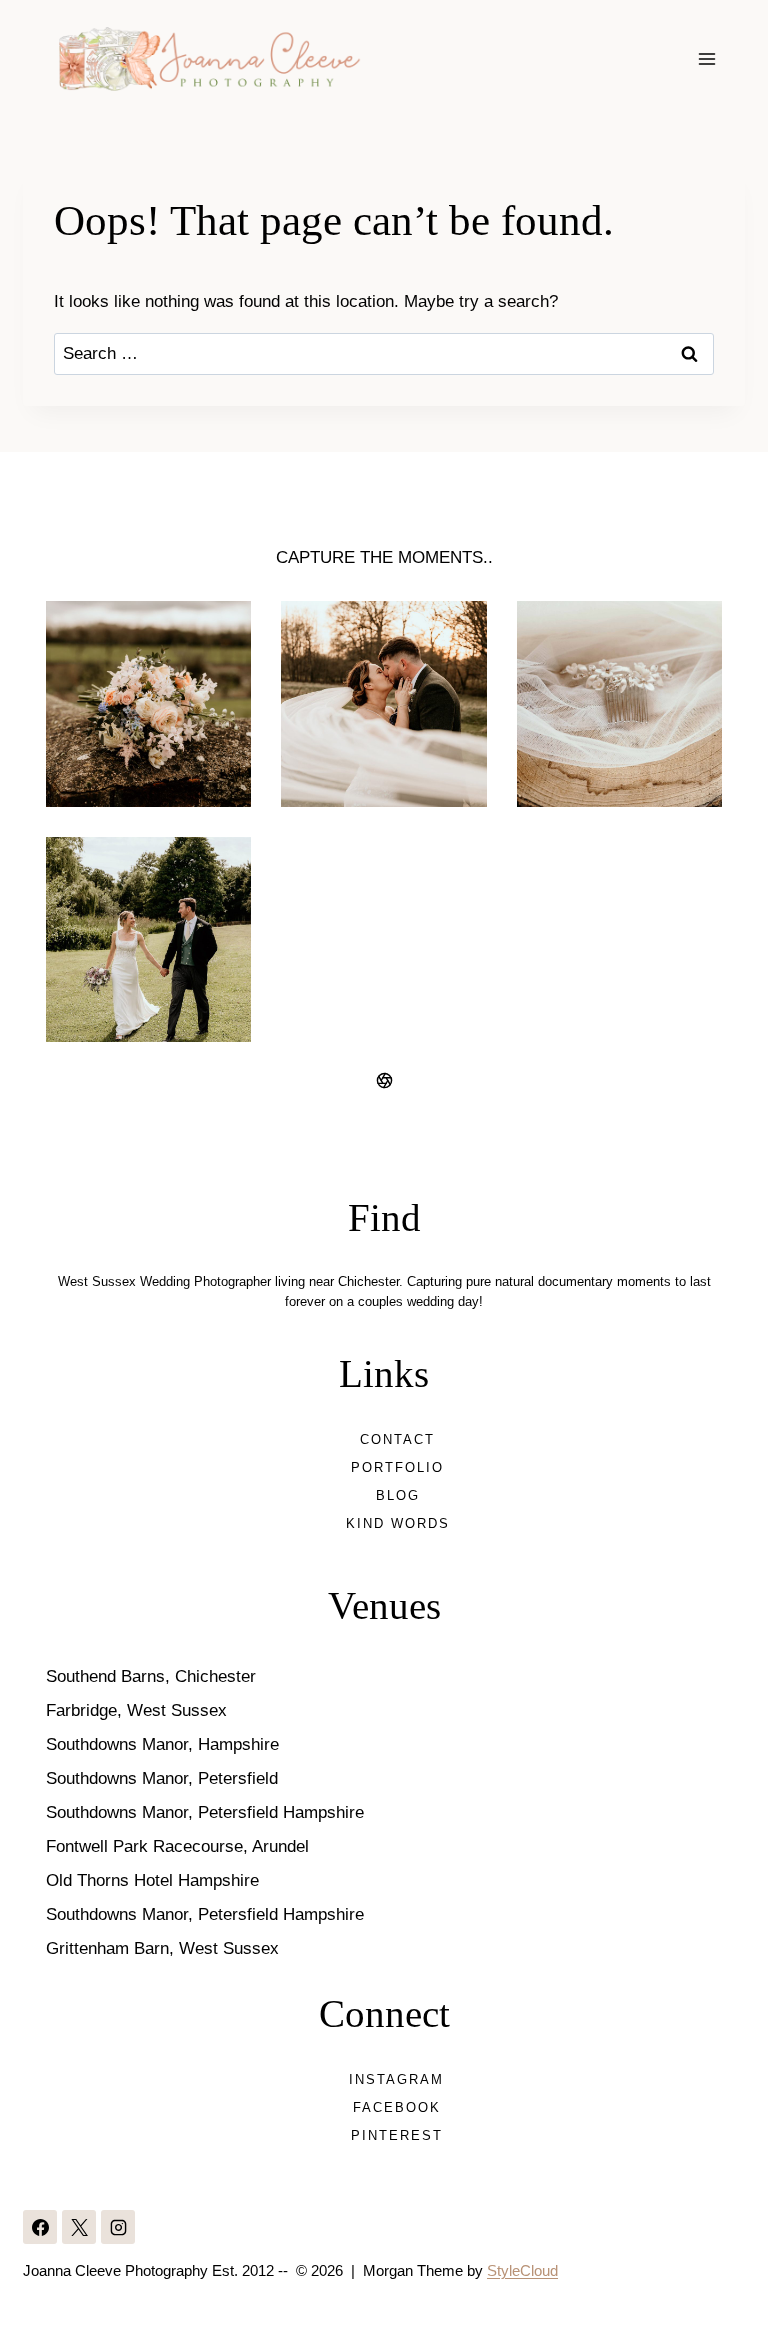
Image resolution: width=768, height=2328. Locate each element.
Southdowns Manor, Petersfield (162, 1778)
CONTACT (397, 1439)
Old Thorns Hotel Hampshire (152, 1880)
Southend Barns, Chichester (151, 1676)
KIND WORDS (398, 1523)
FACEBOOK (397, 2107)
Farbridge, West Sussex (136, 1710)
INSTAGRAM (396, 2079)
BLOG (398, 1495)
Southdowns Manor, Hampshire (162, 1744)
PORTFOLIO (397, 1467)
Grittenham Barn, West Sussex (162, 1948)
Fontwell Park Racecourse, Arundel (177, 1846)
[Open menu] (707, 58)
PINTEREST (397, 2135)
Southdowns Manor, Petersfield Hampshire (205, 1812)
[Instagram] (118, 2227)
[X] (79, 2227)
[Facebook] (40, 2227)
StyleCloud (522, 2270)
